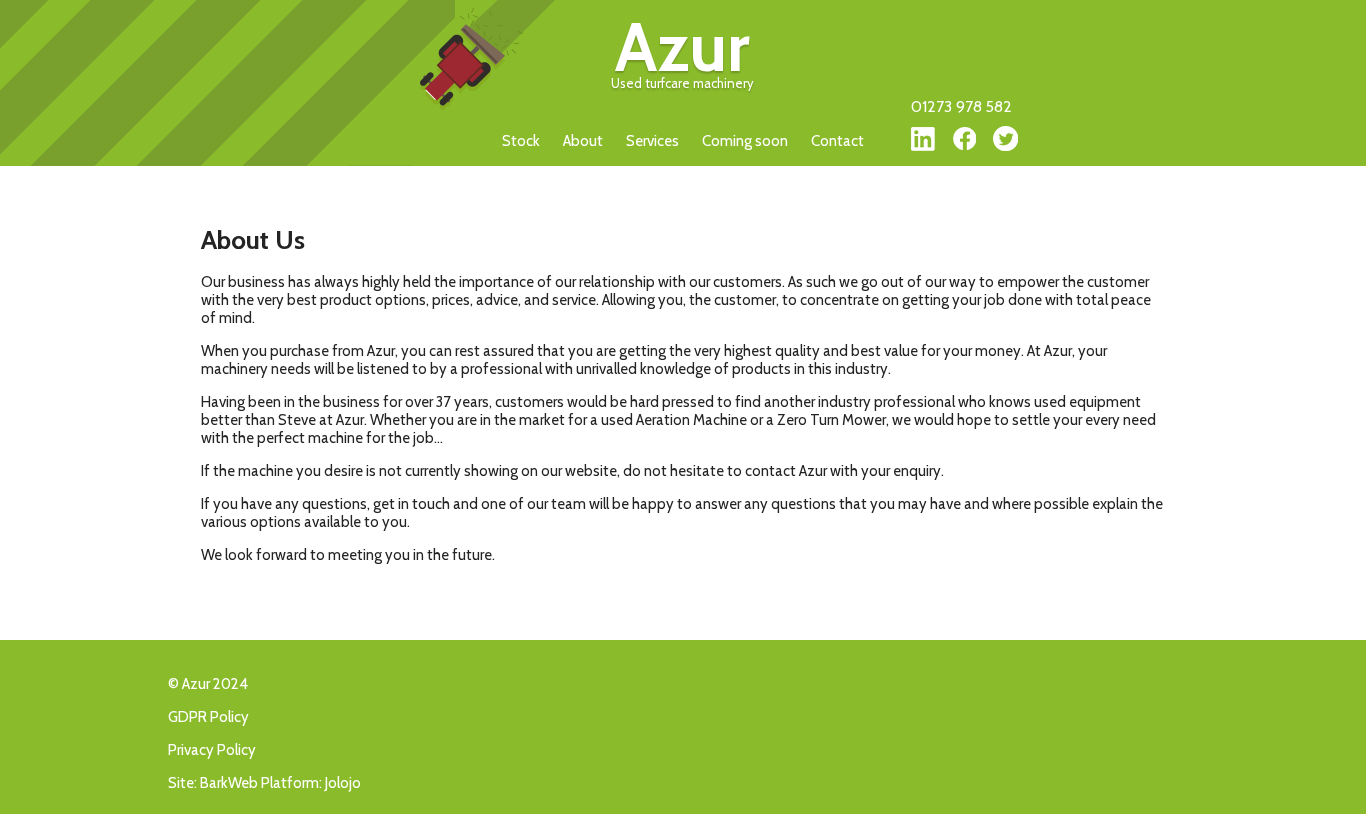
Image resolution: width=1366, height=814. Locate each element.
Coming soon (745, 141)
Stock (521, 141)
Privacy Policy (212, 750)
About (583, 141)
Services (652, 141)
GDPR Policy (208, 717)
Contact (837, 141)
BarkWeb (229, 783)
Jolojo (343, 783)
